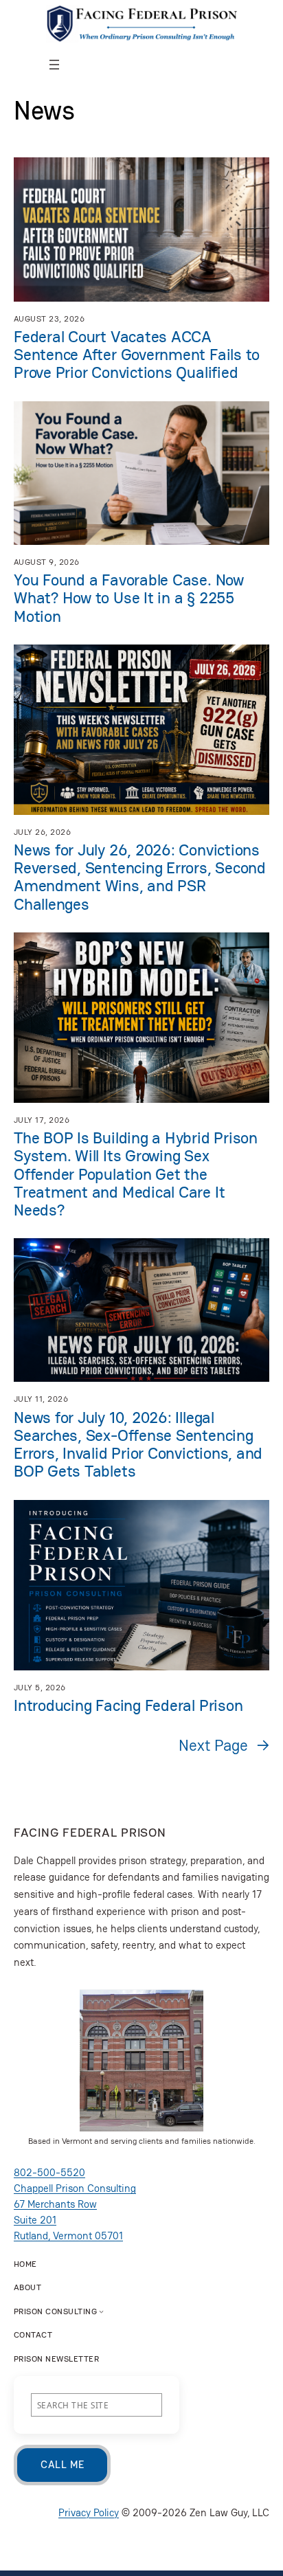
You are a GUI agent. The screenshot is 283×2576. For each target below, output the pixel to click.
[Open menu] (54, 65)
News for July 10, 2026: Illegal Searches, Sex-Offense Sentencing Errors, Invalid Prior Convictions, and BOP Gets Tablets (138, 1445)
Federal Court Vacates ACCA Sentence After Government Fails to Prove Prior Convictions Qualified (137, 355)
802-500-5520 (49, 2172)
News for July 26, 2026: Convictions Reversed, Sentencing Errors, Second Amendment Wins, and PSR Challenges (140, 877)
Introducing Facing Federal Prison (128, 1705)
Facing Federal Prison (90, 1832)
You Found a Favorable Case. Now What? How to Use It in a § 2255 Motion (129, 598)
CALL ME (62, 2464)
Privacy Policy (89, 2512)
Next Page (224, 1745)
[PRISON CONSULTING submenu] (101, 2311)
